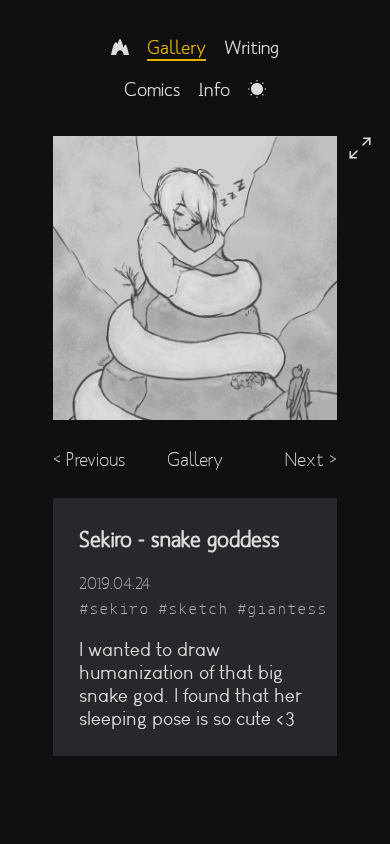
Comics (152, 89)
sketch (198, 608)
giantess (287, 608)
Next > (311, 459)
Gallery (176, 47)
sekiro (119, 608)
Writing (251, 47)
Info (214, 89)
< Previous (89, 459)
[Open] (360, 148)
